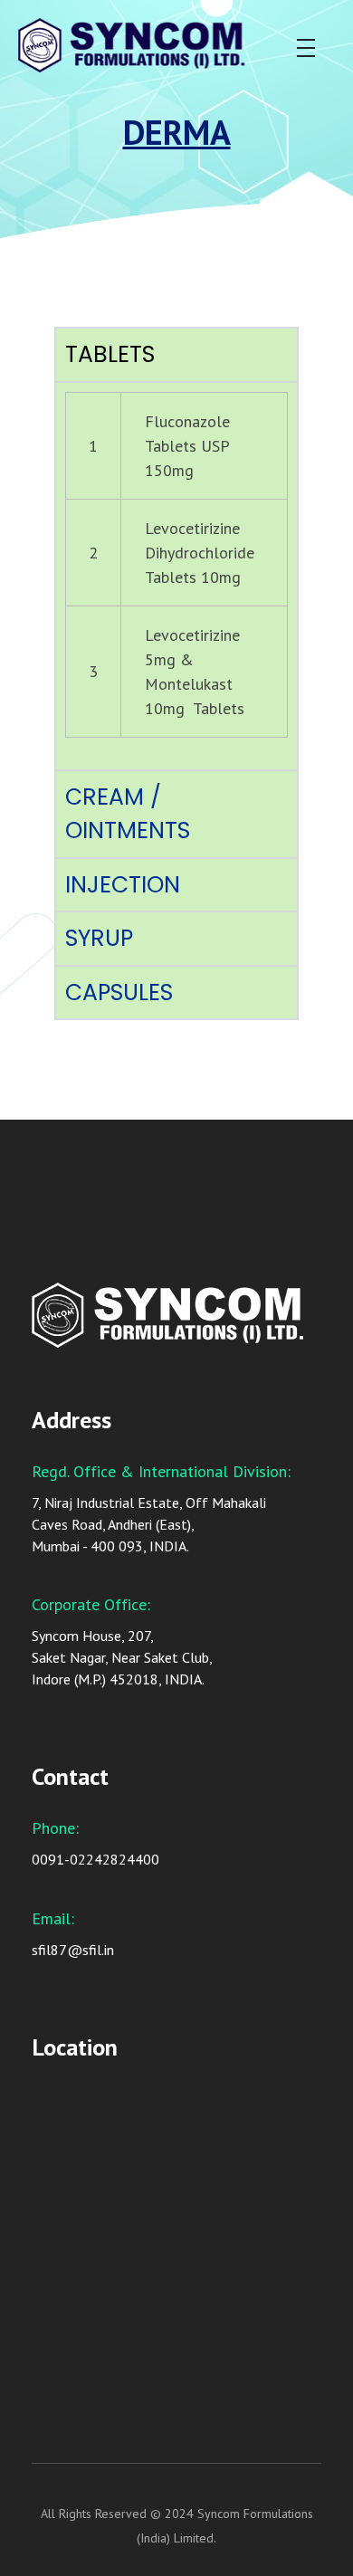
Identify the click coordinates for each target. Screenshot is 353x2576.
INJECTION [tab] (123, 885)
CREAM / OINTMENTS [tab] (128, 814)
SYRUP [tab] (99, 938)
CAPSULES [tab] (119, 992)
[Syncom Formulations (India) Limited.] (159, 45)
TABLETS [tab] (110, 354)
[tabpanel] (176, 575)
